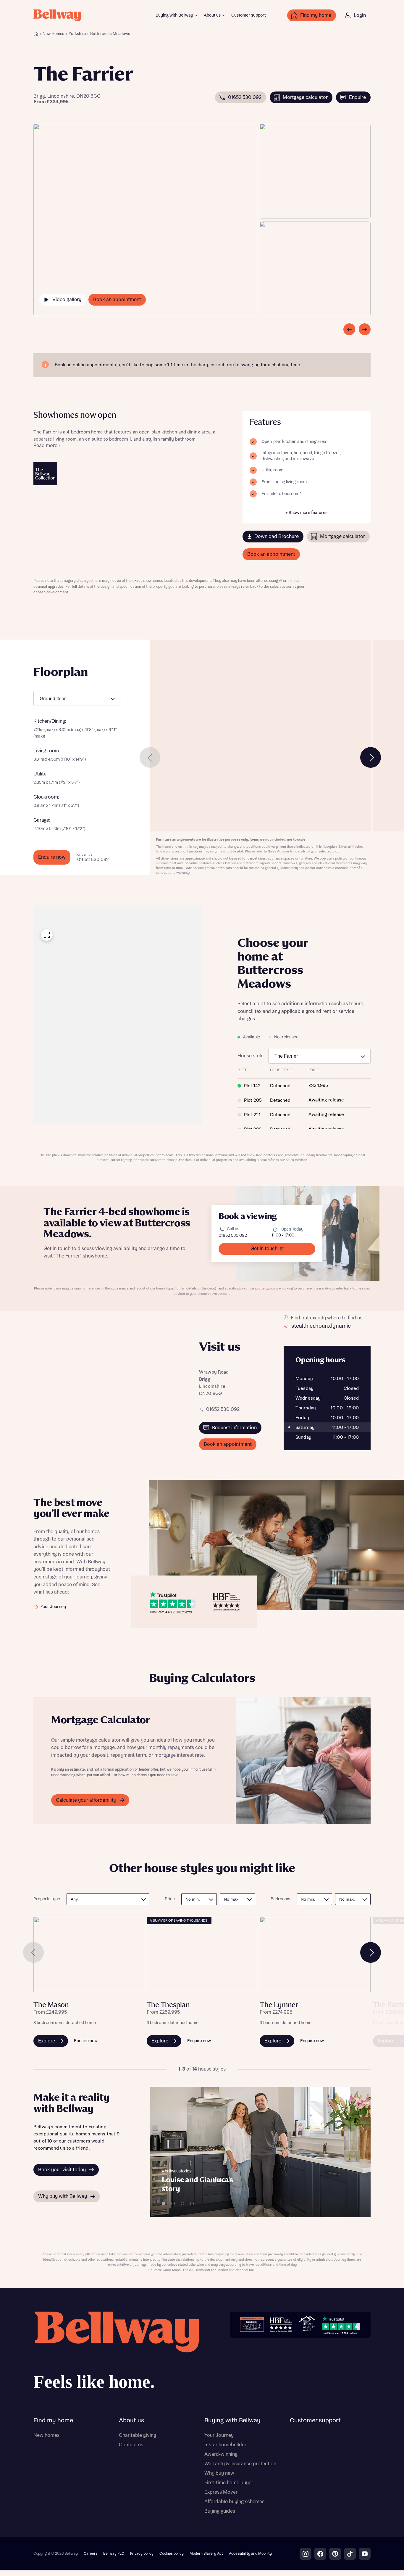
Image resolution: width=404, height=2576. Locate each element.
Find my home (53, 2421)
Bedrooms (280, 1899)
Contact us (131, 2445)
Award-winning (221, 2454)
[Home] (36, 34)
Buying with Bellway (174, 15)
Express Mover (221, 2492)
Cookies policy (172, 2554)
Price (170, 1899)
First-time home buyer (229, 2483)
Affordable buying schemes (234, 2502)
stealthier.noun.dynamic (321, 1326)
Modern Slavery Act (206, 2554)
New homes (46, 2435)
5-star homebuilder (225, 2445)
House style (251, 1056)
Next (371, 757)
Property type (47, 1899)
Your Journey (219, 2435)
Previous (150, 757)
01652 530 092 (233, 1236)
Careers (91, 2554)
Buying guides (220, 2511)
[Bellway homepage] (116, 2353)
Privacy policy (142, 2554)
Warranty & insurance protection (240, 2464)
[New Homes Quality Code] (307, 2324)
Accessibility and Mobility (250, 2554)
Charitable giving (138, 2435)
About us (212, 15)
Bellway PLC (114, 2554)
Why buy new (219, 2473)
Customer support (249, 15)
